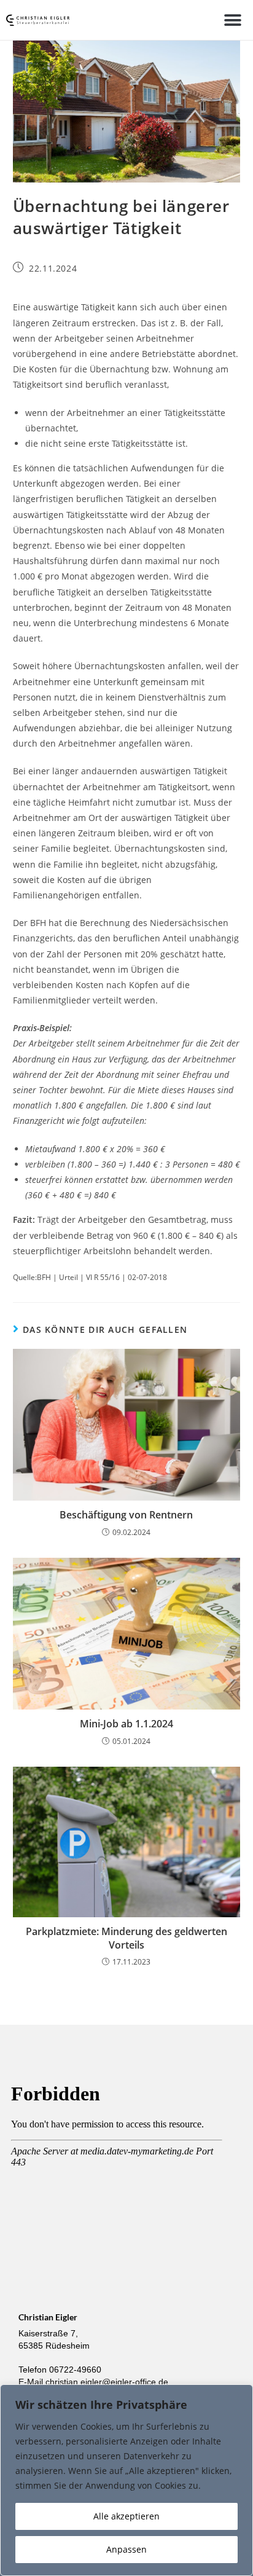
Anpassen (126, 2549)
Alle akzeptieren (126, 2516)
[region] (126, 2480)
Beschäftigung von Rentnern (126, 1515)
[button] (233, 20)
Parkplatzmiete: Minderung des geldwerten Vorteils (126, 1938)
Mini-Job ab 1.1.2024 (126, 1724)
